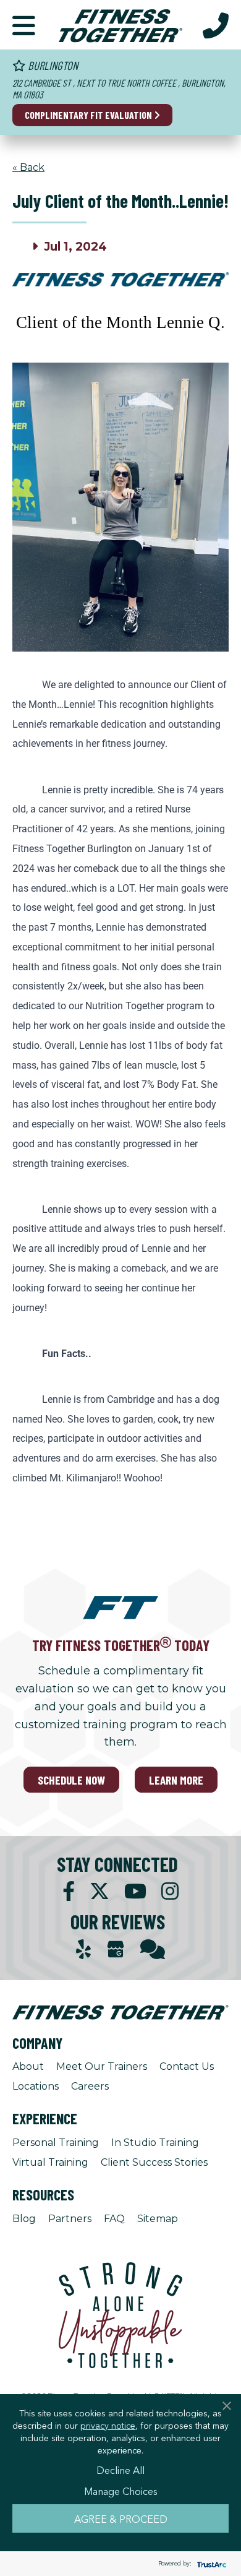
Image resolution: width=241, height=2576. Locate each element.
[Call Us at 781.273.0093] (216, 25)
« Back (28, 167)
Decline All (120, 2470)
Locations (36, 2086)
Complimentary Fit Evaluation (89, 115)
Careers (90, 2086)
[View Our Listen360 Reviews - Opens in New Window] (153, 1949)
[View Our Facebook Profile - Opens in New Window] (69, 1891)
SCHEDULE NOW (71, 1780)
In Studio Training (155, 2143)
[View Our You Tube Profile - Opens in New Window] (135, 1891)
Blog (24, 2219)
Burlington (52, 65)
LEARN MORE (176, 1780)
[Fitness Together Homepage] (120, 25)
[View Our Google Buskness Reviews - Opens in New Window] (116, 1951)
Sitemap (158, 2219)
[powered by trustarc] (210, 2564)
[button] (24, 25)
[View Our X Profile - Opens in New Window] (99, 1891)
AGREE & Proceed (121, 2518)
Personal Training (56, 2143)
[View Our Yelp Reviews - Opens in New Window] (83, 1949)
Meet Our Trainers (102, 2066)
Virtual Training (50, 2162)
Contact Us (187, 2066)
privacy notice (108, 2425)
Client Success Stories (154, 2162)
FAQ (114, 2219)
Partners (70, 2219)
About (28, 2066)
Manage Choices (121, 2491)
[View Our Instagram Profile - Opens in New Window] (170, 1891)
